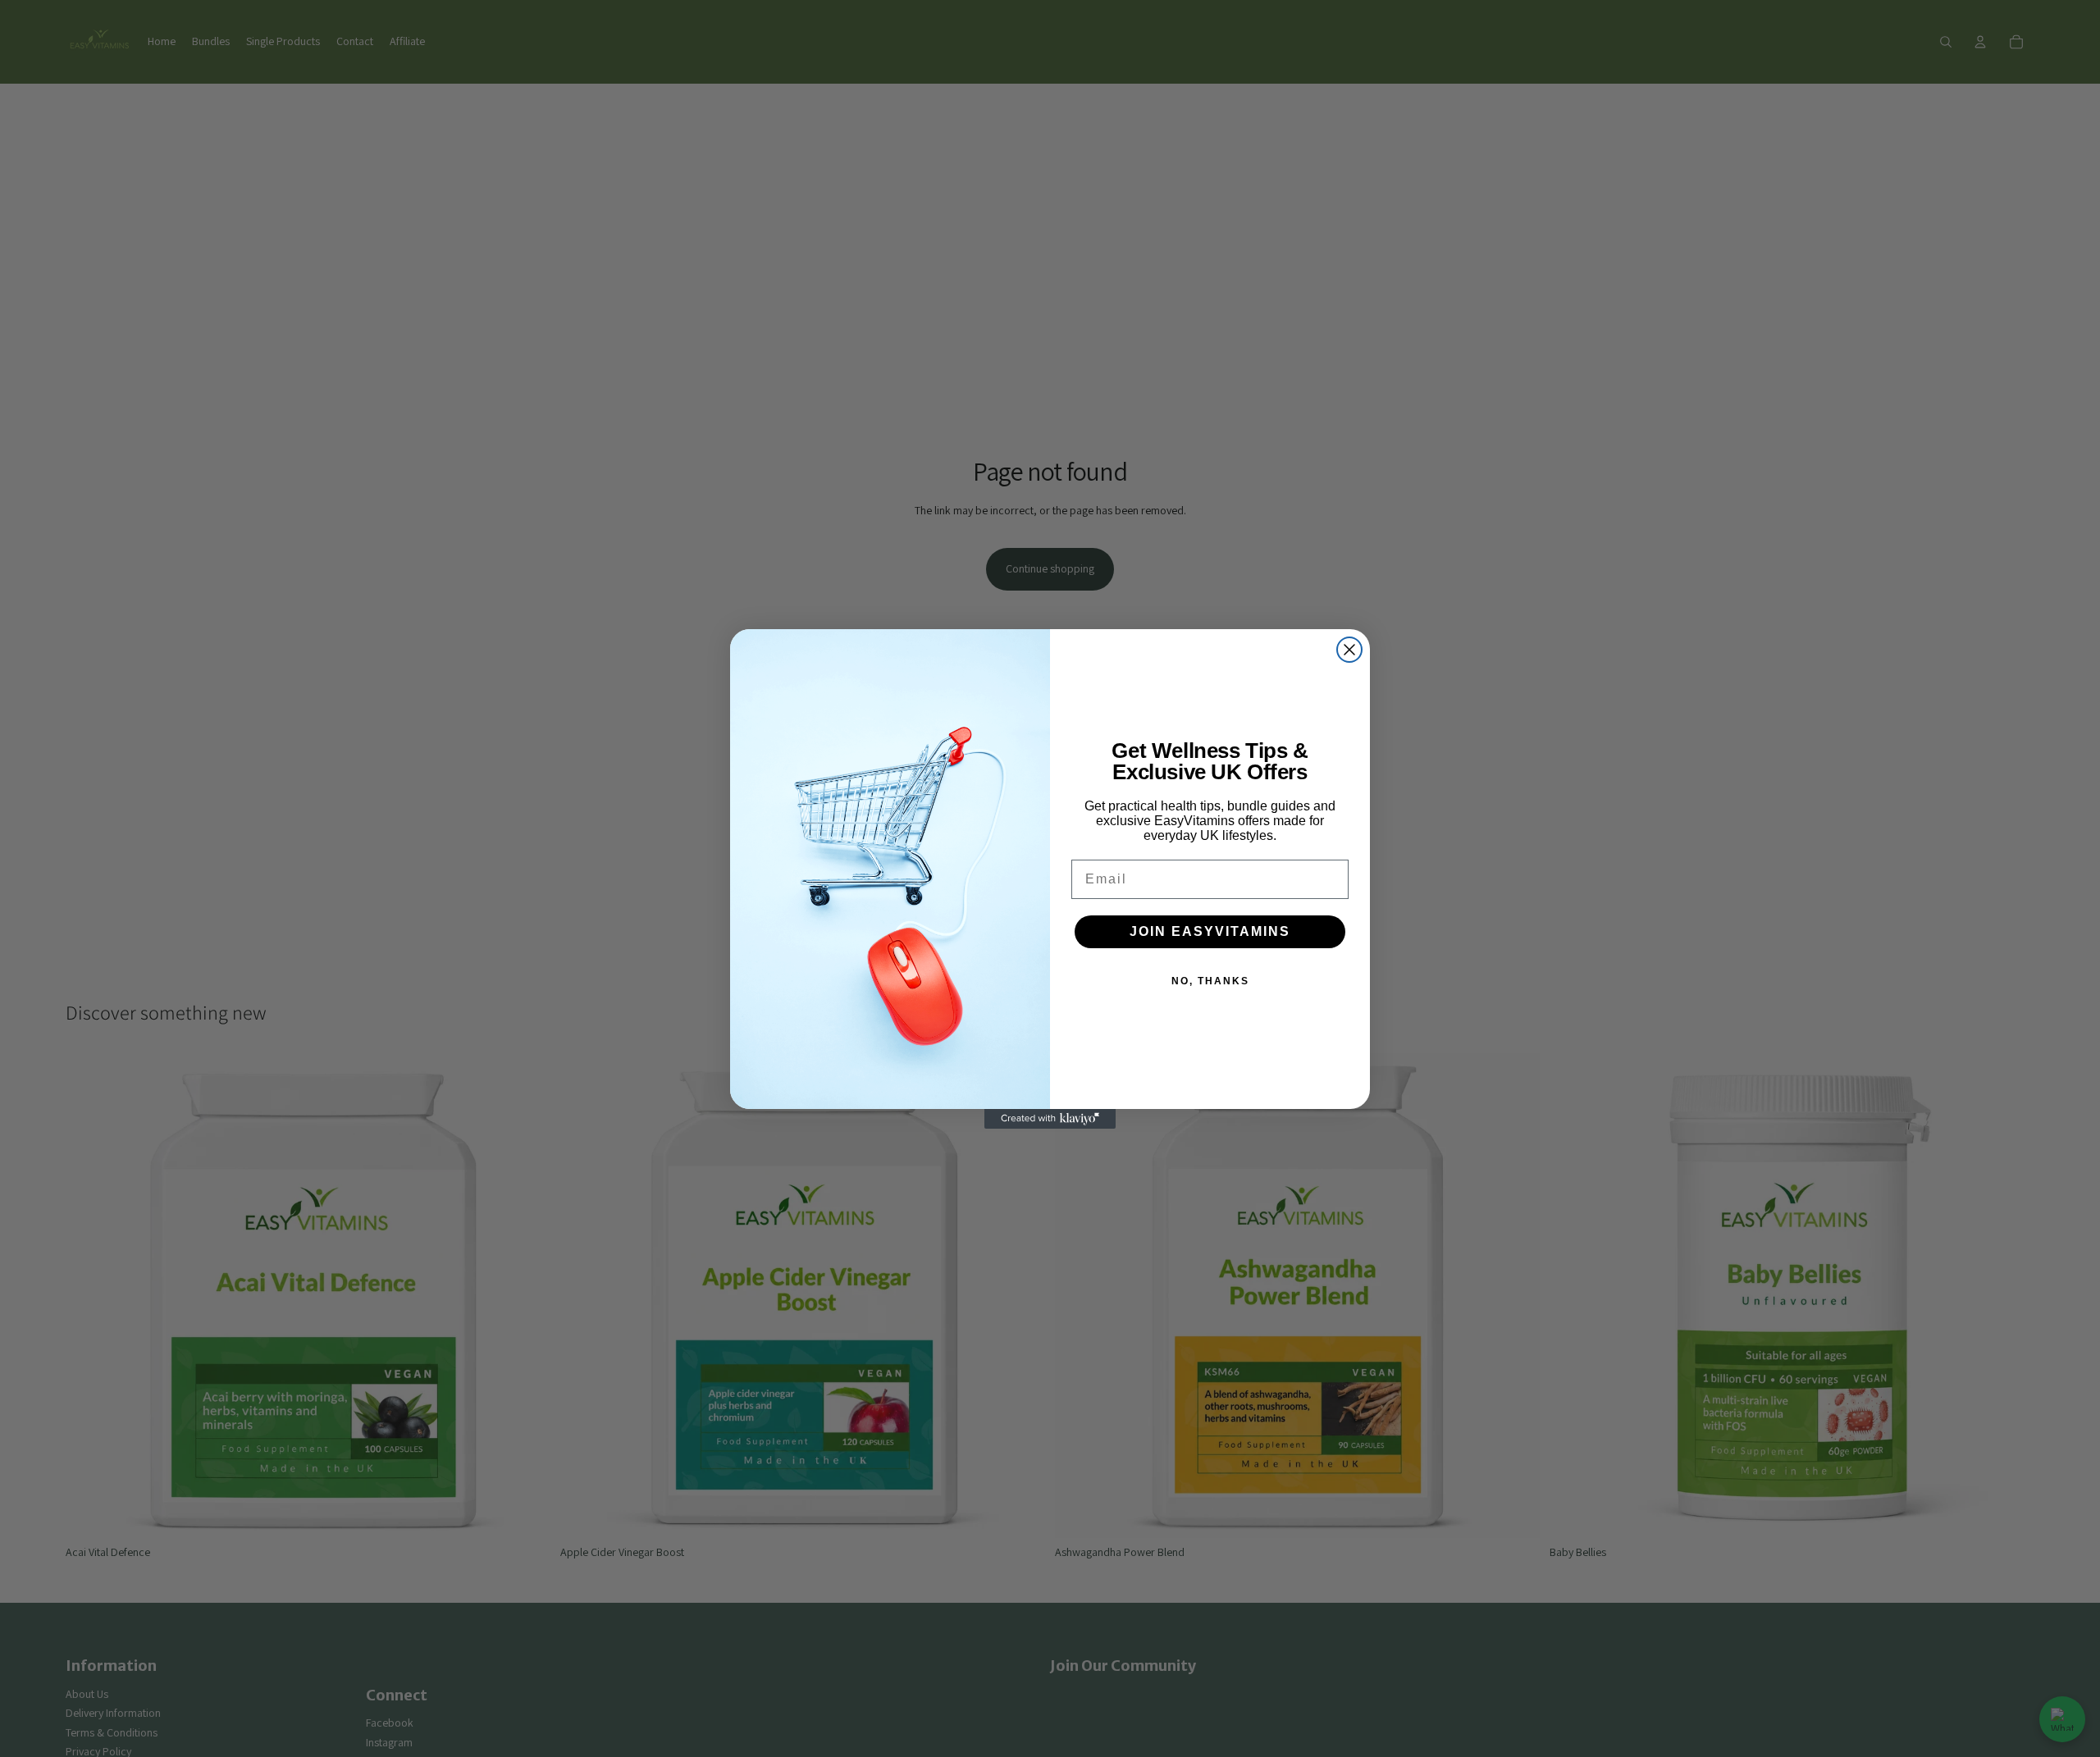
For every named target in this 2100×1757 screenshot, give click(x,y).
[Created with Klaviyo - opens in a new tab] (1050, 1119)
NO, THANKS (1210, 981)
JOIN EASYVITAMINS (1210, 931)
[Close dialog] (1349, 650)
